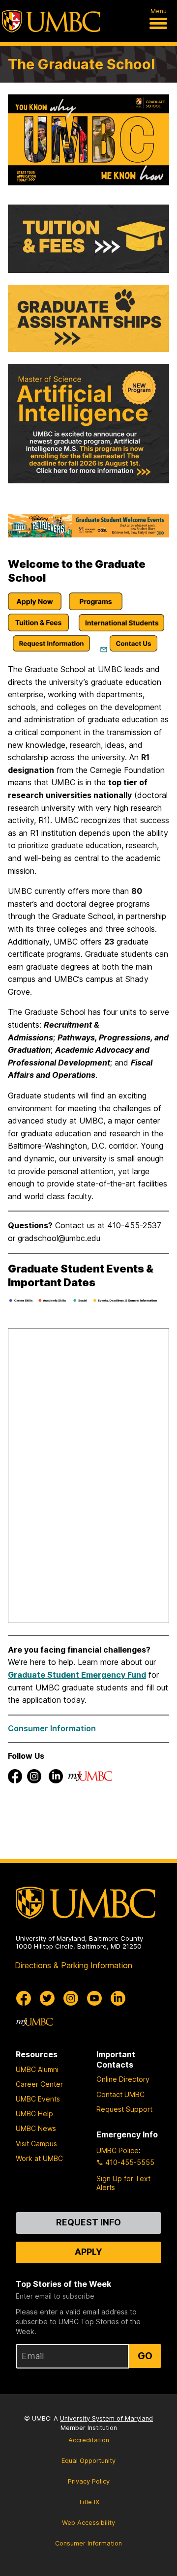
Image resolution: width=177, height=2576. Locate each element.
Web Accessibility (88, 2523)
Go (145, 2356)
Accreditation (89, 2440)
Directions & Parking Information (74, 1965)
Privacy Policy (89, 2481)
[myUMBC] (34, 2022)
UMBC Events (38, 2099)
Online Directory (123, 2079)
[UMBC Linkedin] (118, 1998)
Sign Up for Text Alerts (123, 2183)
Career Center (39, 2084)
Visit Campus (36, 2144)
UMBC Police (118, 2150)
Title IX (89, 2502)
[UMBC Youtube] (94, 1998)
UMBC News (36, 2128)
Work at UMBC (39, 2158)
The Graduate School (81, 64)
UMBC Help (34, 2114)
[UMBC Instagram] (71, 1998)
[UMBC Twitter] (47, 1998)
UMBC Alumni (37, 2069)
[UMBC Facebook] (24, 1998)
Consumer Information (52, 1728)
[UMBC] (51, 21)
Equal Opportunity (88, 2461)
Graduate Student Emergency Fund (77, 1675)
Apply (88, 2252)
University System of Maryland (106, 2418)
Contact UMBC (120, 2094)
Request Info (88, 2222)
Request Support (124, 2109)
